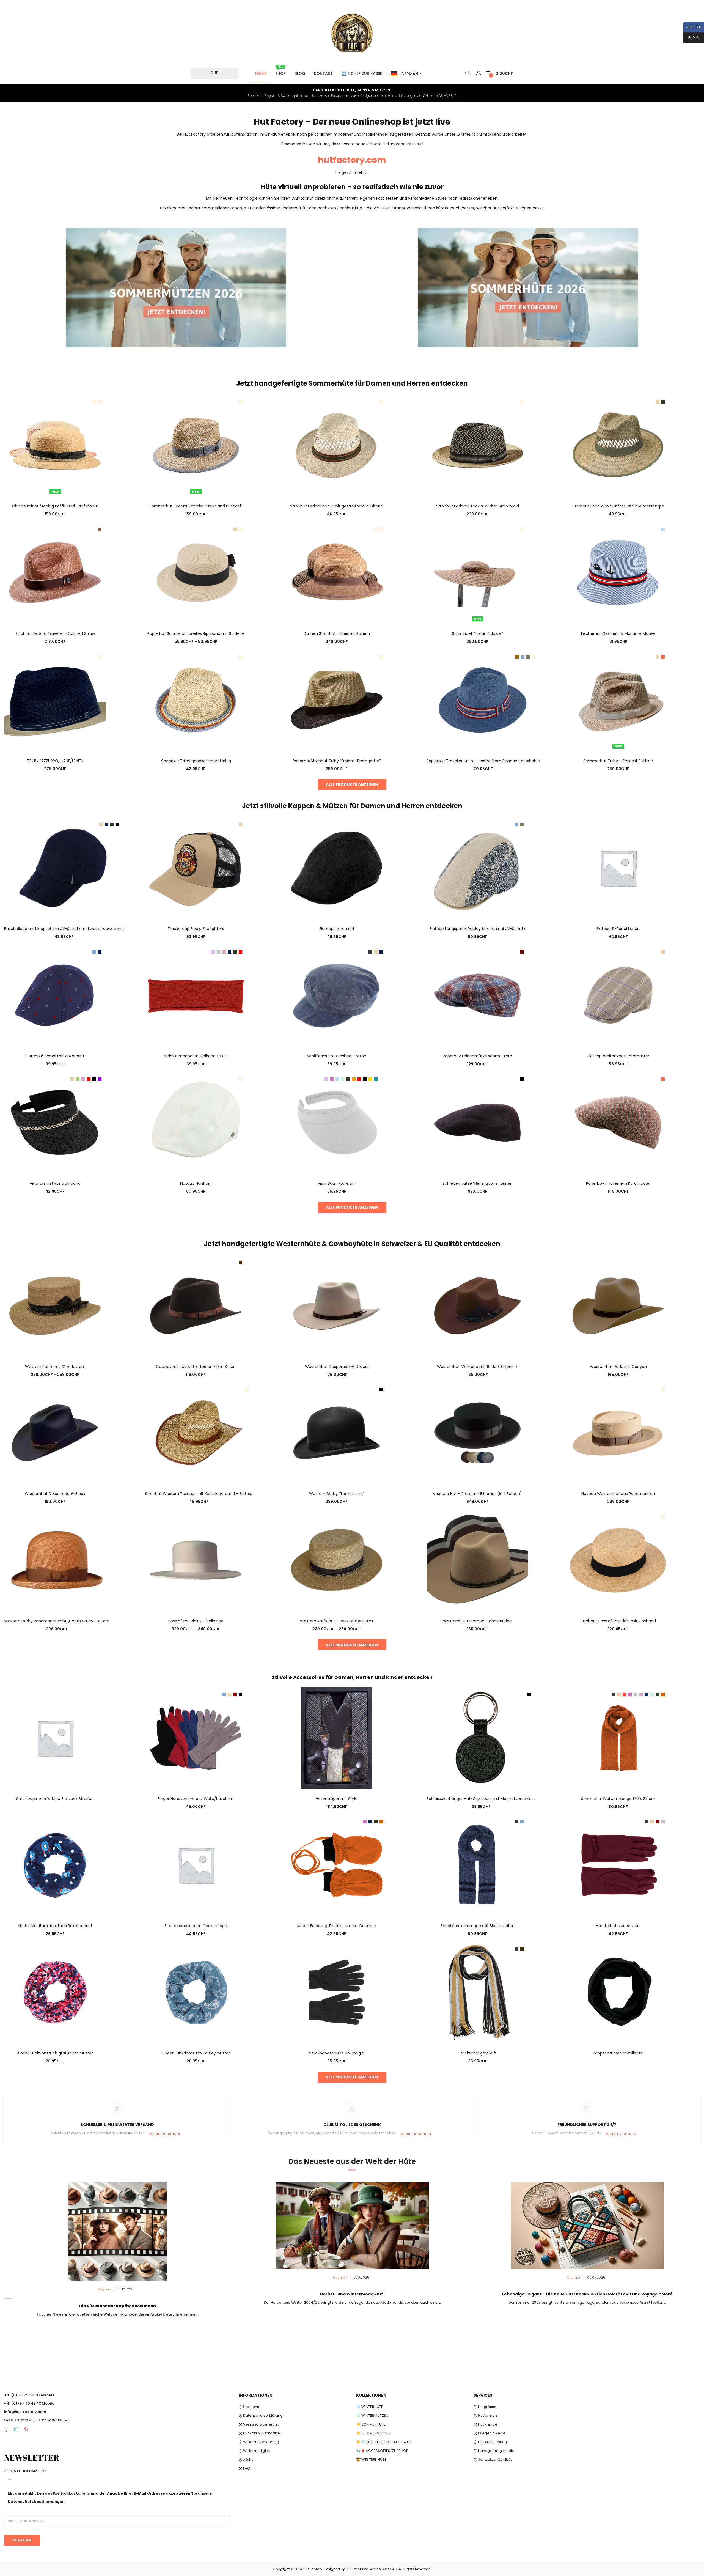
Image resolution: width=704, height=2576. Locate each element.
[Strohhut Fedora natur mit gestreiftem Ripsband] (337, 445)
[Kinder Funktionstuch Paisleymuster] (196, 1992)
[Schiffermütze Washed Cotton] (337, 995)
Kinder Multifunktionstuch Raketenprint (55, 1926)
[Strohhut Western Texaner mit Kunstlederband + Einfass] (199, 1433)
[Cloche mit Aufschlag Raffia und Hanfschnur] (55, 445)
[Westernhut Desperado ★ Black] (55, 1433)
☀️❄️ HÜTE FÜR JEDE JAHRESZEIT (384, 2442)
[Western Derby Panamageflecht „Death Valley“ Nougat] (57, 1560)
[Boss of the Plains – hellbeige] (196, 1560)
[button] (499, 74)
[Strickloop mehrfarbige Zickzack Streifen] (55, 1737)
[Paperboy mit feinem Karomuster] (618, 1122)
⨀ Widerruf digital (255, 2451)
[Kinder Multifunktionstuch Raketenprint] (55, 1865)
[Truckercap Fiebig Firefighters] (196, 868)
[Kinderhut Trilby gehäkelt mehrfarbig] (196, 699)
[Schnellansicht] (55, 489)
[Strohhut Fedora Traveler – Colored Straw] (55, 572)
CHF (215, 73)
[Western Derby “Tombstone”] (337, 1433)
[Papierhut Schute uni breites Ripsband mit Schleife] (196, 572)
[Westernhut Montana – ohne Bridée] (477, 1560)
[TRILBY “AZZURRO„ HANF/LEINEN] (55, 699)
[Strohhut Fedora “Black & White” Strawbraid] (477, 445)
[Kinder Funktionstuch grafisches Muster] (55, 1992)
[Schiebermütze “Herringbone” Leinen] (477, 1122)
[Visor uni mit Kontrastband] (55, 1122)
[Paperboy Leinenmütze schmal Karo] (477, 995)
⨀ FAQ (244, 2468)
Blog (300, 73)
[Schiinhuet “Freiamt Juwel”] (477, 572)
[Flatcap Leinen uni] (337, 868)
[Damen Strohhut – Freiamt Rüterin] (337, 572)
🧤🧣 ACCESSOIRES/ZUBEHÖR (382, 2451)
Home (261, 73)
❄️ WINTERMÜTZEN (372, 2415)
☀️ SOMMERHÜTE (371, 2424)
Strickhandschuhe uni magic (337, 2053)
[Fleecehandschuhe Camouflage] (196, 1865)
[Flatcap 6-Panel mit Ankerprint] (55, 995)
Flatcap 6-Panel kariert (618, 929)
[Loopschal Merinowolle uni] (618, 1992)
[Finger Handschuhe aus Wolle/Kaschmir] (196, 1737)
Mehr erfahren (165, 2134)
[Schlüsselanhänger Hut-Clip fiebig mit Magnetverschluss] (481, 1737)
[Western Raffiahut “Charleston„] (55, 1305)
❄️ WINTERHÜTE (370, 2407)
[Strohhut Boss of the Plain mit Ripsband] (618, 1560)
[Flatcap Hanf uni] (196, 1122)
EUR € (691, 38)
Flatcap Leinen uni (337, 929)
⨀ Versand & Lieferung (259, 2424)
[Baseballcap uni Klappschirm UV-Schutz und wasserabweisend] (64, 868)
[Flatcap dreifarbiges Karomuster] (618, 995)
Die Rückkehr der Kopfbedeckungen (118, 2306)
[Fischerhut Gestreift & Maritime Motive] (618, 572)
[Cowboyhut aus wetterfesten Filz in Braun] (196, 1305)
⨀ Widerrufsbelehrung (259, 2442)
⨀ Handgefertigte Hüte (494, 2451)
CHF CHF (693, 27)
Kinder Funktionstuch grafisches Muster (55, 2053)
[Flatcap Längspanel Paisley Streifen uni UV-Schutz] (477, 868)
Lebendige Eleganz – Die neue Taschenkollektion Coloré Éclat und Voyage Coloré (587, 2294)
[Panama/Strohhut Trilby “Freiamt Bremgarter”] (337, 699)
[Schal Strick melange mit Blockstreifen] (477, 1865)
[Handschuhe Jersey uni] (618, 1865)
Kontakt (323, 73)
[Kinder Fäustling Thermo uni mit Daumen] (337, 1865)
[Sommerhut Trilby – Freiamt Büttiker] (618, 699)
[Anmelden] (479, 73)
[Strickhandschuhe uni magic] (337, 1992)
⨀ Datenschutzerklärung (261, 2415)
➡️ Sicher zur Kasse (362, 73)
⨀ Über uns (249, 2407)
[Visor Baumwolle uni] (337, 1122)
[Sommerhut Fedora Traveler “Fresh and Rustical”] (196, 445)
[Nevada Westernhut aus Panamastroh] (618, 1433)
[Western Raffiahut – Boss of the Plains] (337, 1560)
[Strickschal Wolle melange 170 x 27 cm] (618, 1737)
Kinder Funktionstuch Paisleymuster (196, 2053)
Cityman (106, 2289)
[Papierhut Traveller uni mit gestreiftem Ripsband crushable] (483, 699)
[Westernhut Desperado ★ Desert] (337, 1305)
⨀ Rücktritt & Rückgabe (259, 2433)
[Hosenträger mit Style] (337, 1737)
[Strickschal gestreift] (477, 1992)
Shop (280, 70)
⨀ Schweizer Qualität (493, 2460)
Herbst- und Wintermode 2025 (352, 2294)
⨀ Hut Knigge (485, 2424)
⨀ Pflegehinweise (490, 2433)
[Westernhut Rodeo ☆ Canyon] (618, 1305)
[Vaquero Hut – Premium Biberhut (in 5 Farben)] (477, 1433)
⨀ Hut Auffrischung (490, 2442)
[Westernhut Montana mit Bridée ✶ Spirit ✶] (477, 1305)
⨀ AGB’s (246, 2460)
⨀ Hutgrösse (485, 2407)
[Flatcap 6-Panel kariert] (618, 868)
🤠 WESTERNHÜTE (371, 2460)
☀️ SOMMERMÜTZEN (373, 2433)
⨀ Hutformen (485, 2415)
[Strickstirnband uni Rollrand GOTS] (196, 995)
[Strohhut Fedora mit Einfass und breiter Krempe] (618, 445)
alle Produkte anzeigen (352, 784)
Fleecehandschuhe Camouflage (196, 1926)
